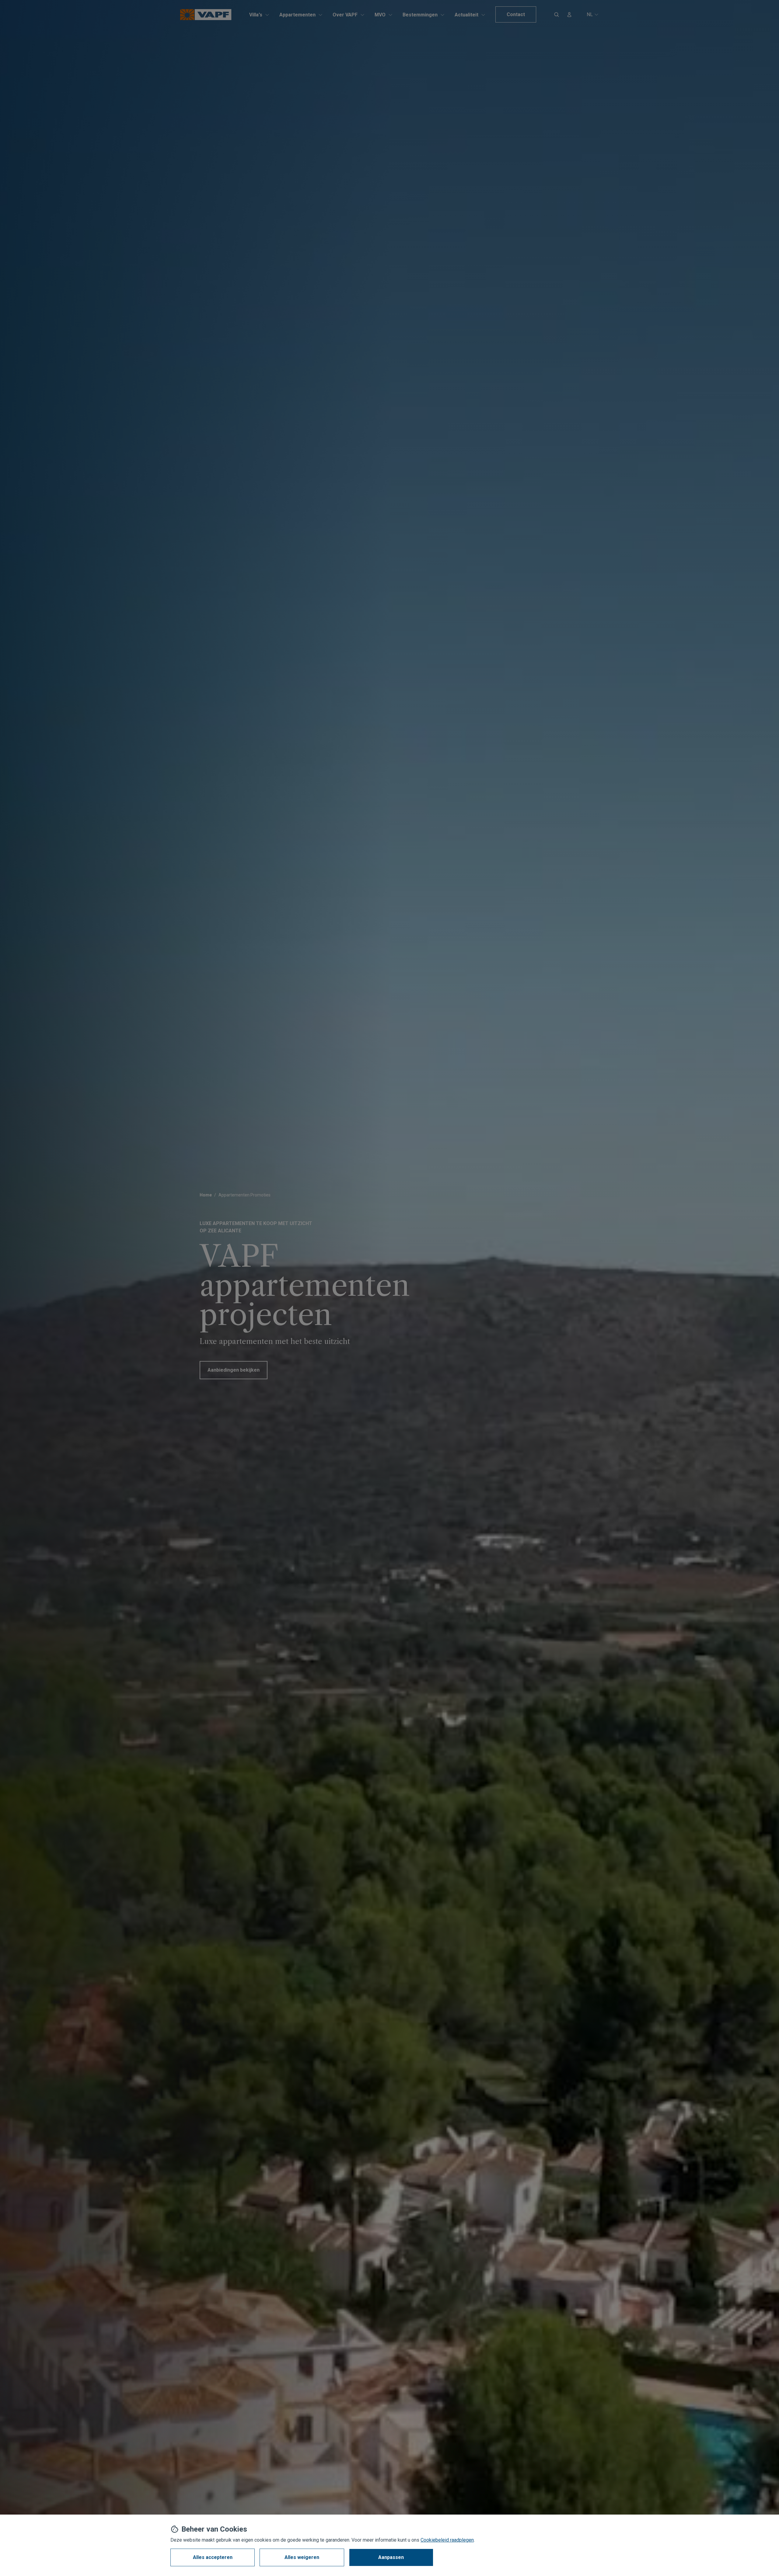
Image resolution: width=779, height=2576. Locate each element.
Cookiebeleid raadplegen (447, 2540)
